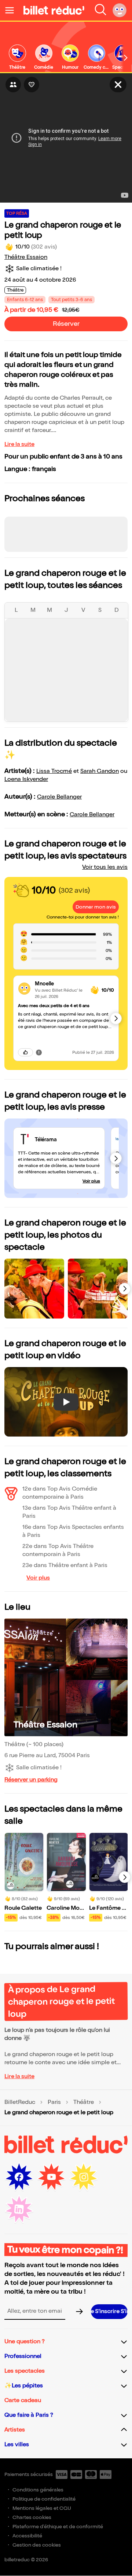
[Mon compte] (120, 10)
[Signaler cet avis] (39, 1052)
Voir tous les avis (105, 867)
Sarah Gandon (100, 771)
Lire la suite (19, 444)
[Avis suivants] (116, 1018)
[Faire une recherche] (100, 10)
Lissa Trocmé (54, 771)
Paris (54, 2102)
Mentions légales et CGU (42, 2508)
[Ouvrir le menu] (12, 10)
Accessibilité (27, 2536)
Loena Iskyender (26, 779)
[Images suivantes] (125, 1289)
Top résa (17, 213)
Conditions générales (38, 2490)
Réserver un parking (31, 1780)
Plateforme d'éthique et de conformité (58, 2527)
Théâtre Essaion (26, 257)
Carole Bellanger (59, 797)
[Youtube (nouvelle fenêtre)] (51, 2177)
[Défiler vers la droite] (126, 58)
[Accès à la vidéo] (118, 85)
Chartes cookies (32, 2517)
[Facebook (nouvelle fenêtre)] (19, 2177)
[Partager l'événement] (13, 85)
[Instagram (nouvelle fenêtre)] (84, 2177)
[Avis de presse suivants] (116, 1158)
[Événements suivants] (125, 1877)
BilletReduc (20, 2102)
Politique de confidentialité (44, 2499)
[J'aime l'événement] (32, 85)
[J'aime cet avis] (25, 1052)
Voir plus (91, 1181)
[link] (17, 58)
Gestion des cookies (37, 2545)
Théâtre (84, 2102)
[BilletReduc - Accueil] (54, 10)
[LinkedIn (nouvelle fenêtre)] (19, 2209)
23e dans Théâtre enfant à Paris (65, 1565)
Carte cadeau (23, 2400)
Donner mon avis (96, 907)
